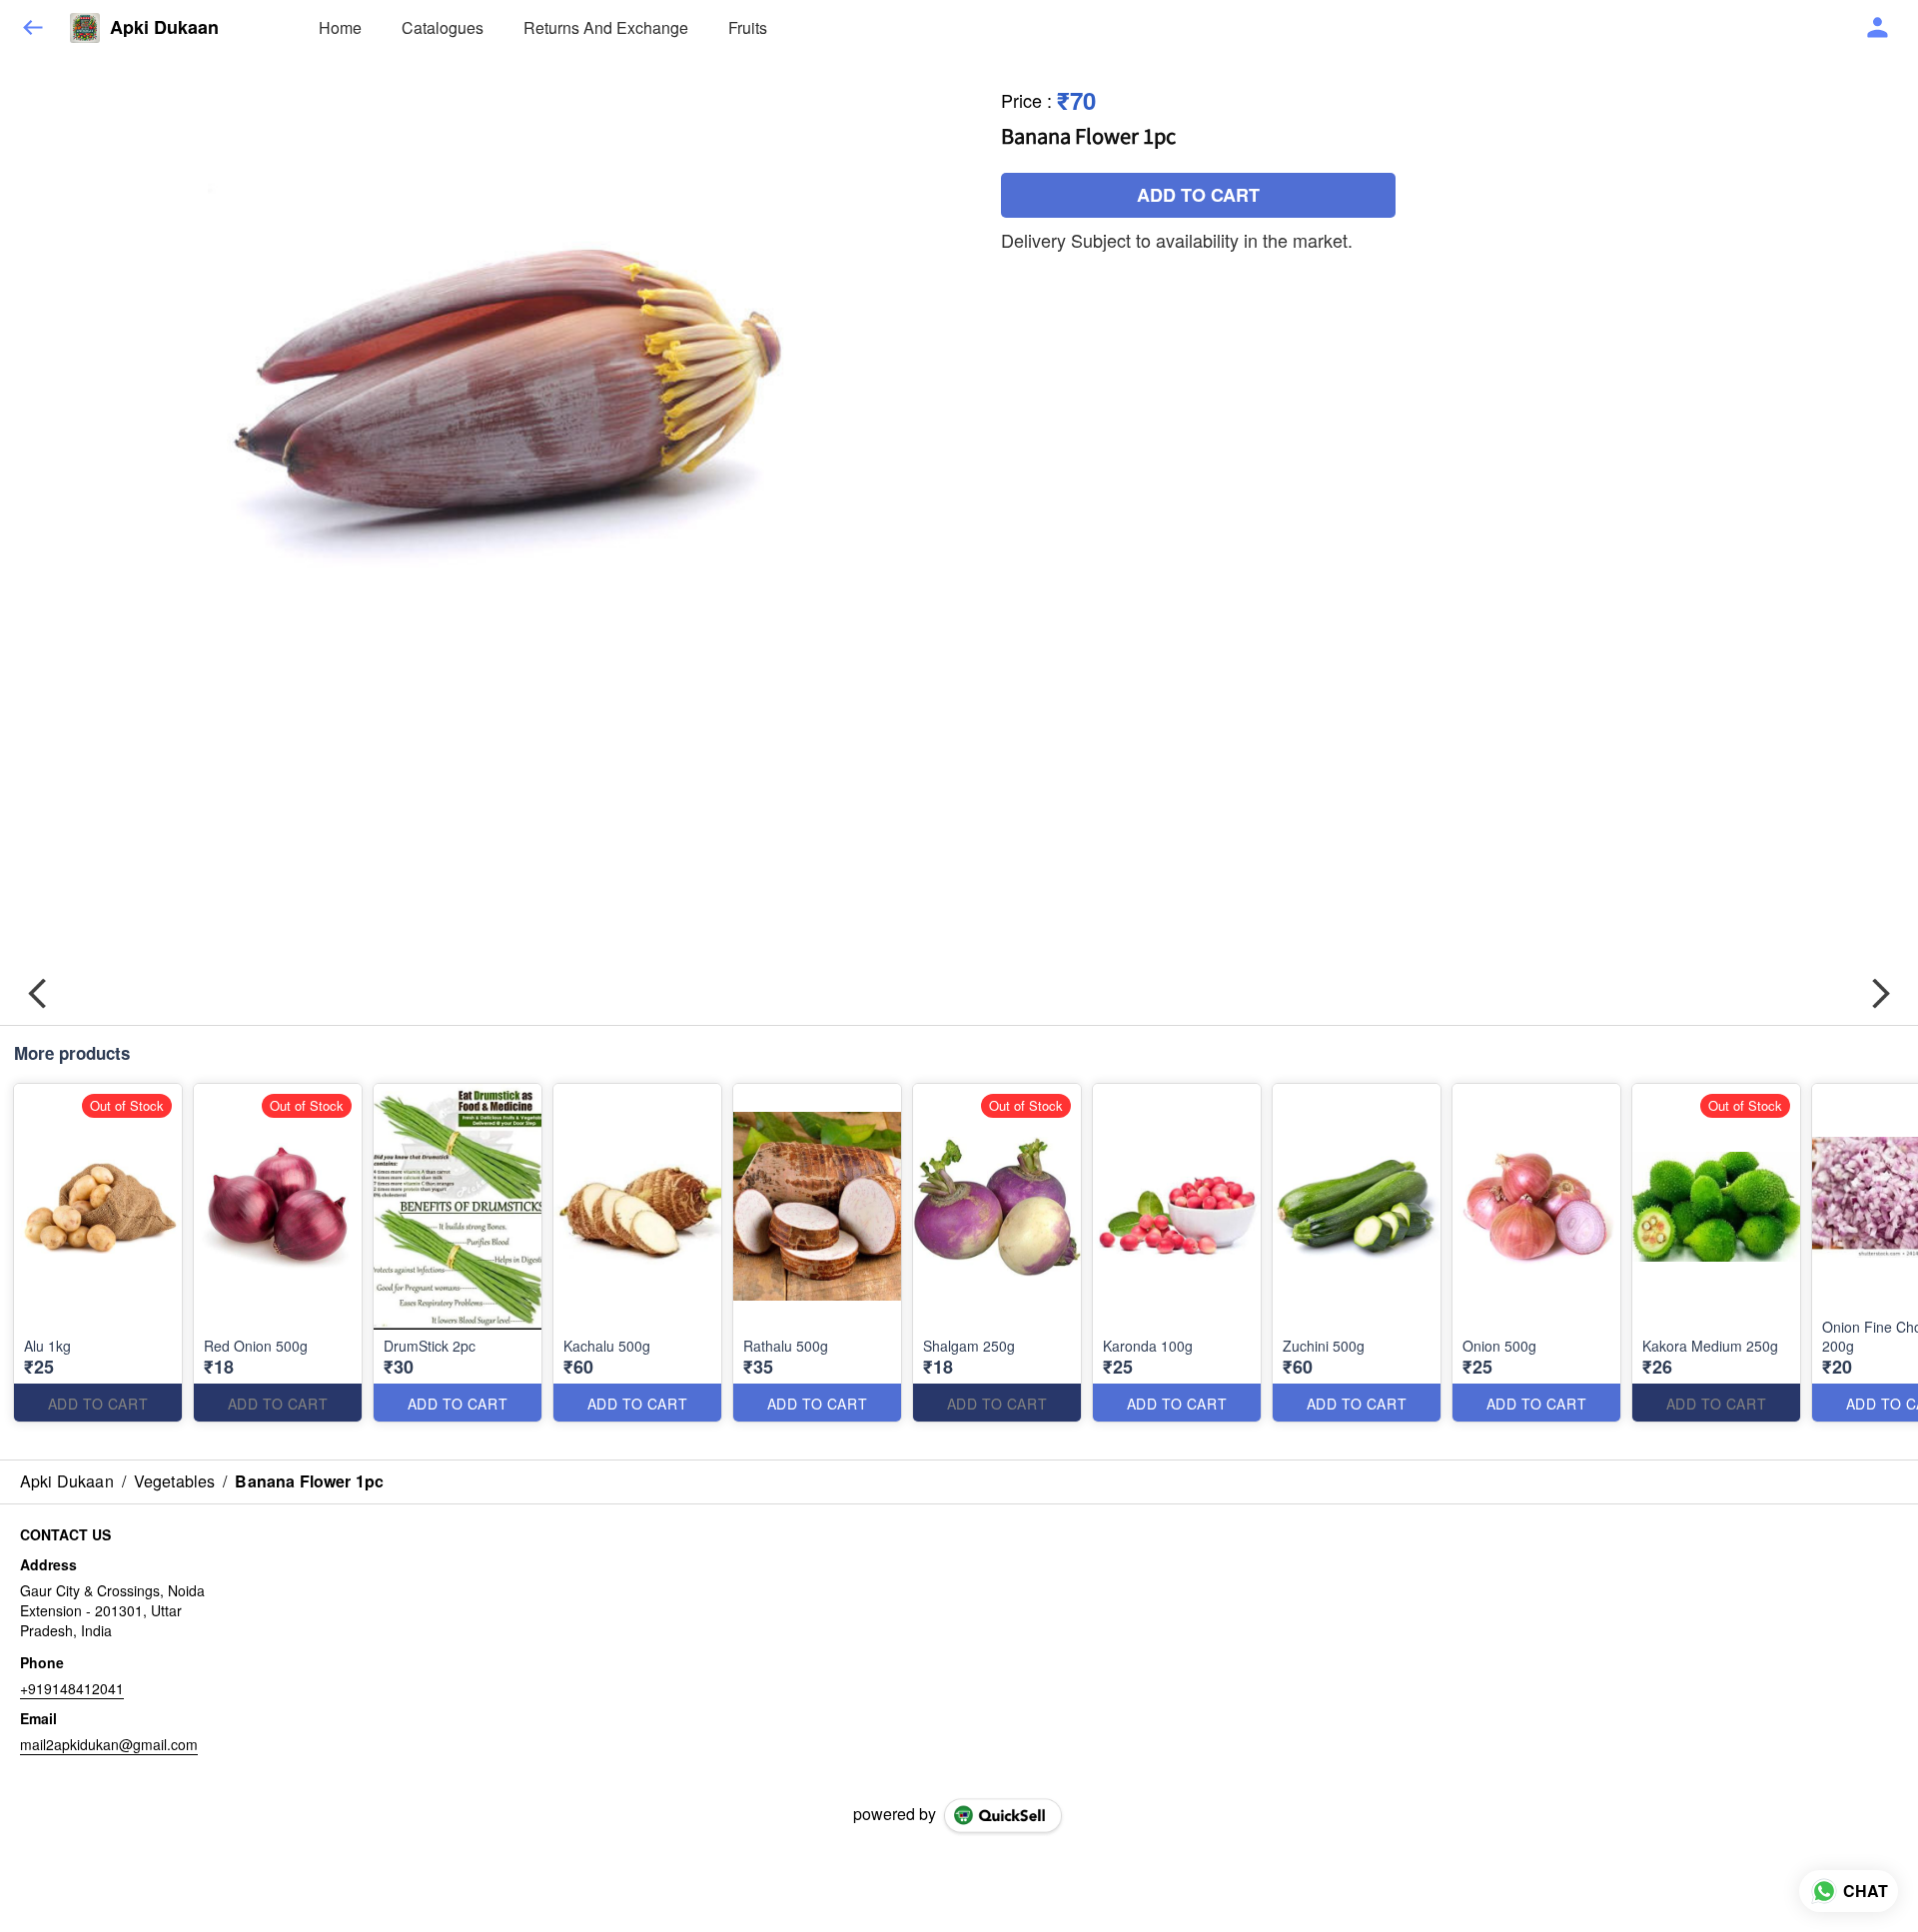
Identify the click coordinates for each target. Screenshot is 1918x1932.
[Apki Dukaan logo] (85, 28)
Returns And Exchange (606, 27)
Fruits (748, 27)
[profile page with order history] (1878, 28)
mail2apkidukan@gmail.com (109, 1744)
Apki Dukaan (164, 28)
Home (340, 27)
